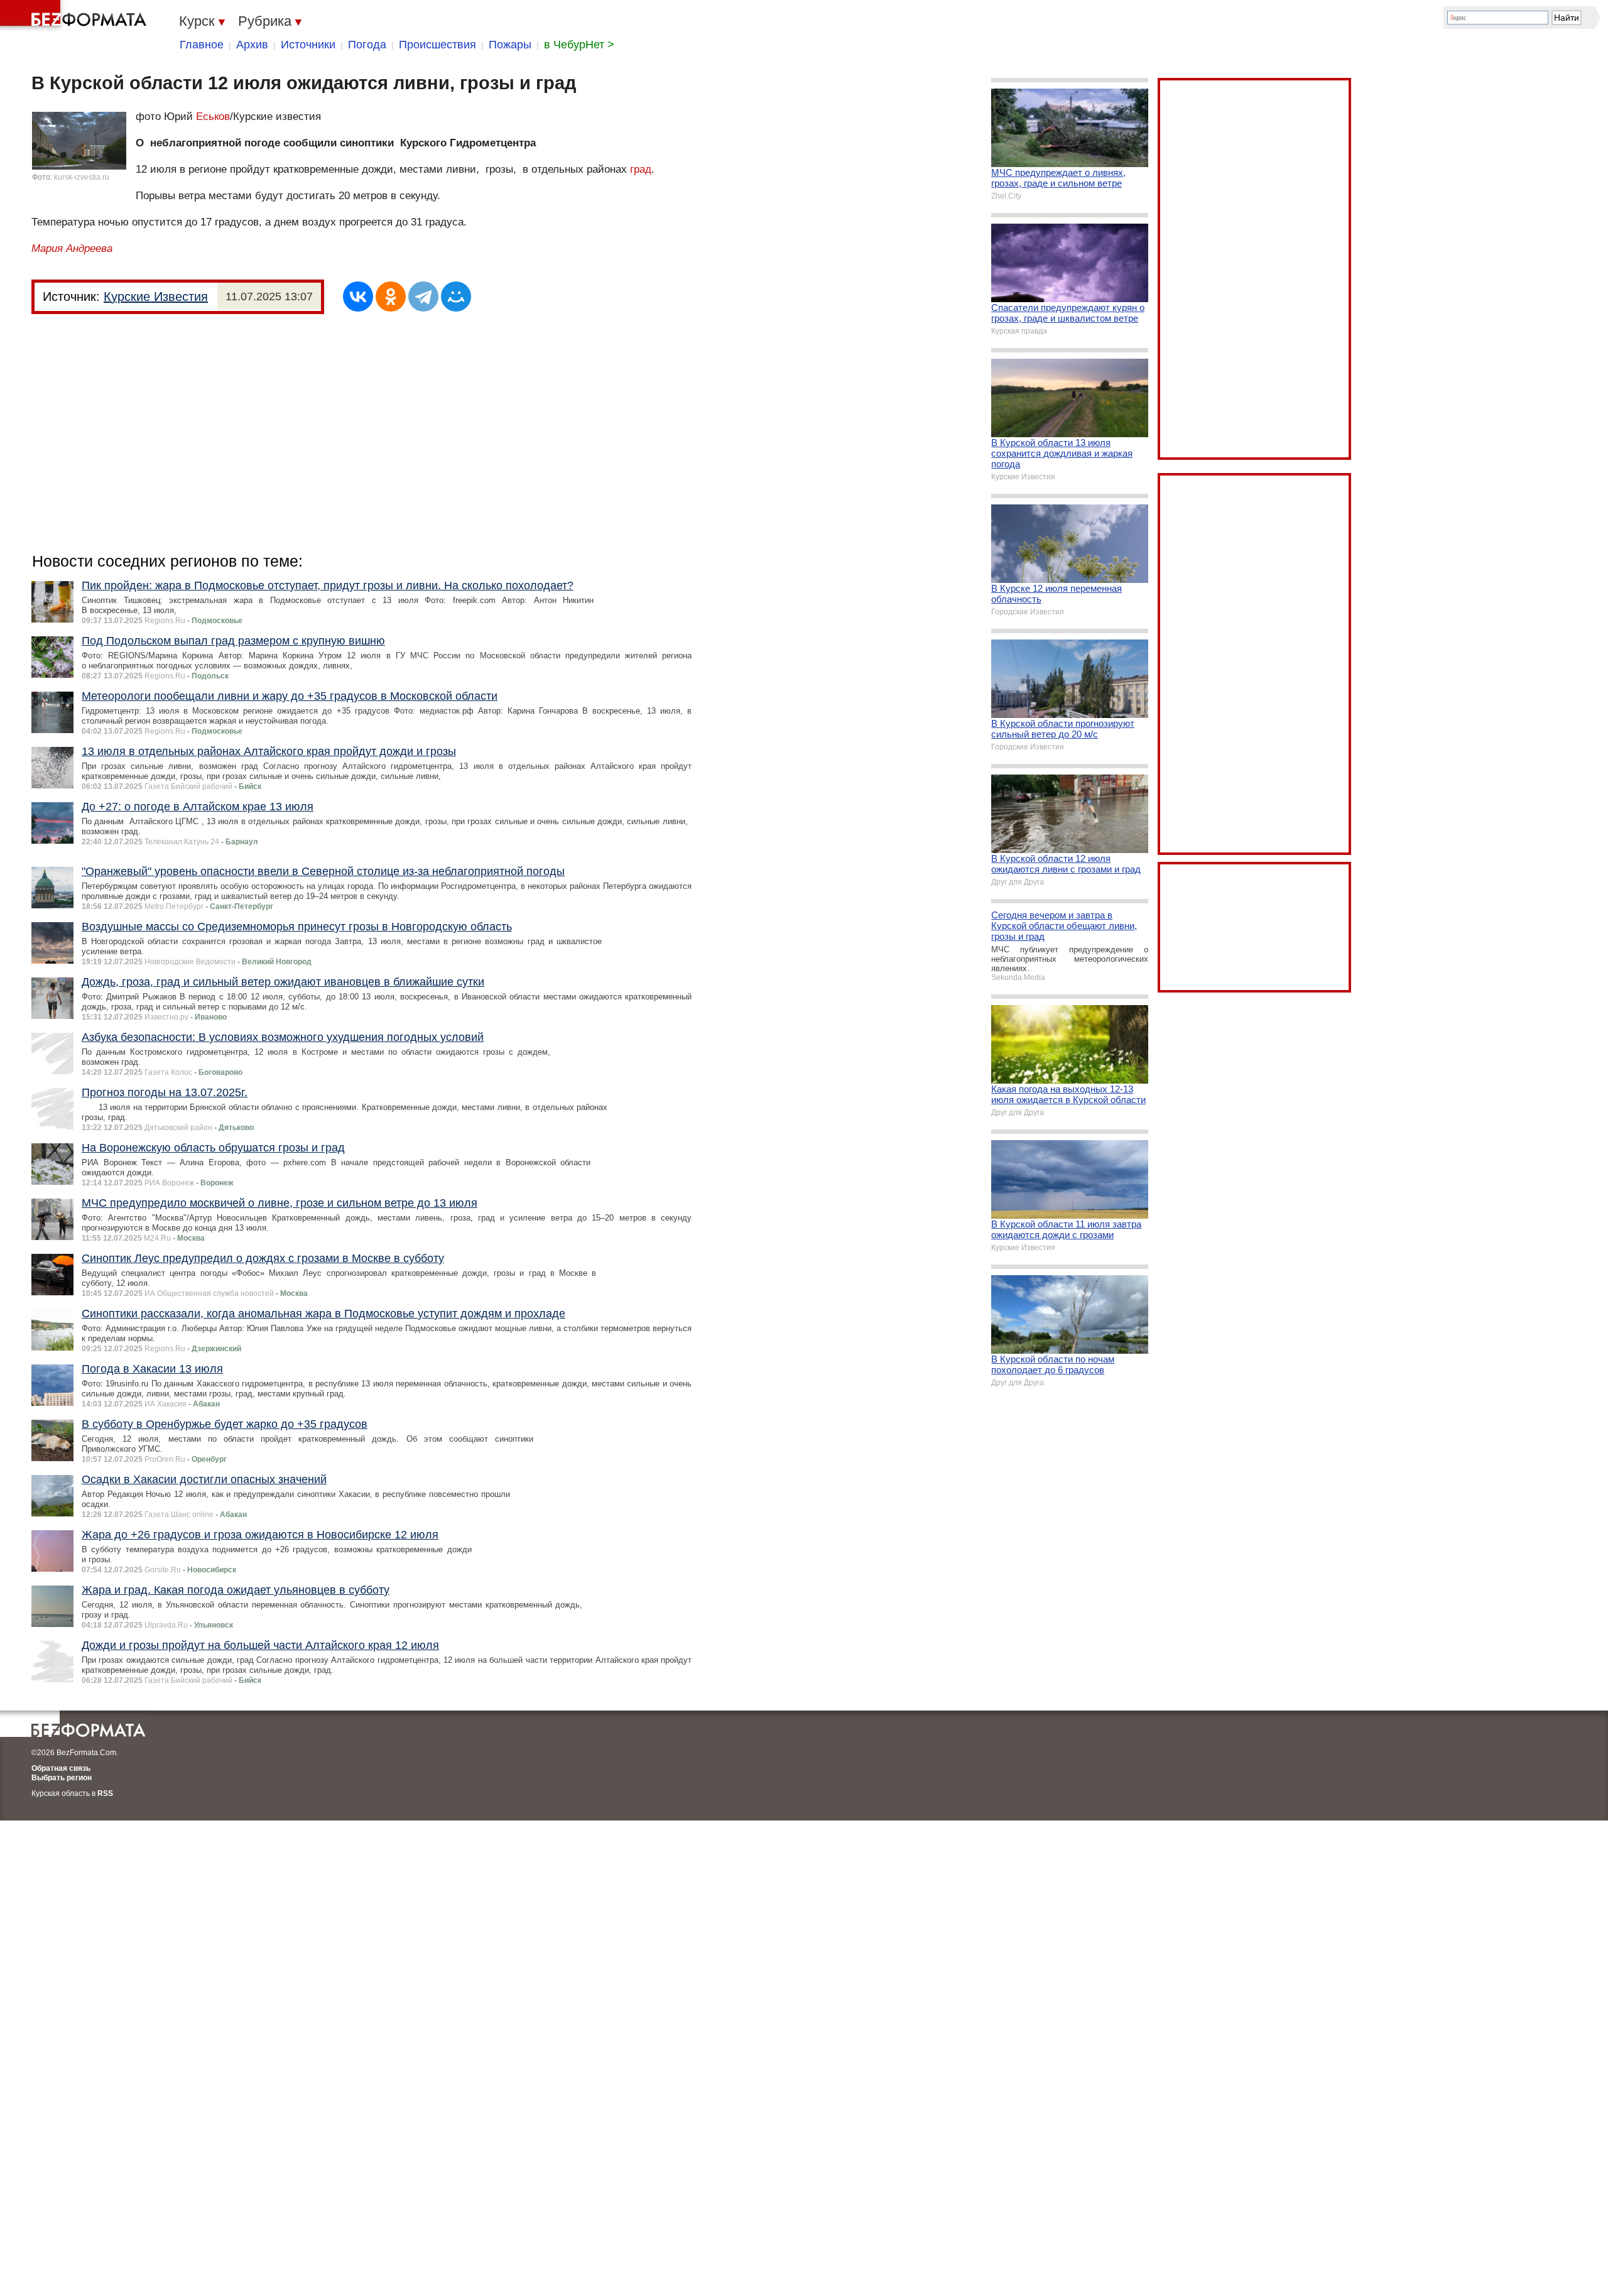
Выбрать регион (62, 1778)
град (641, 169)
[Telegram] (423, 297)
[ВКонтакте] (358, 297)
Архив (252, 45)
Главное (202, 45)
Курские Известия (156, 297)
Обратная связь (61, 1768)
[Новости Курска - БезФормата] (75, 16)
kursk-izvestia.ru (82, 177)
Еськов (213, 117)
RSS (105, 1793)
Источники (308, 45)
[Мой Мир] (456, 297)
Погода (367, 45)
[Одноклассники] (391, 297)
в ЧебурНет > (579, 45)
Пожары (510, 45)
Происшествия (437, 45)
